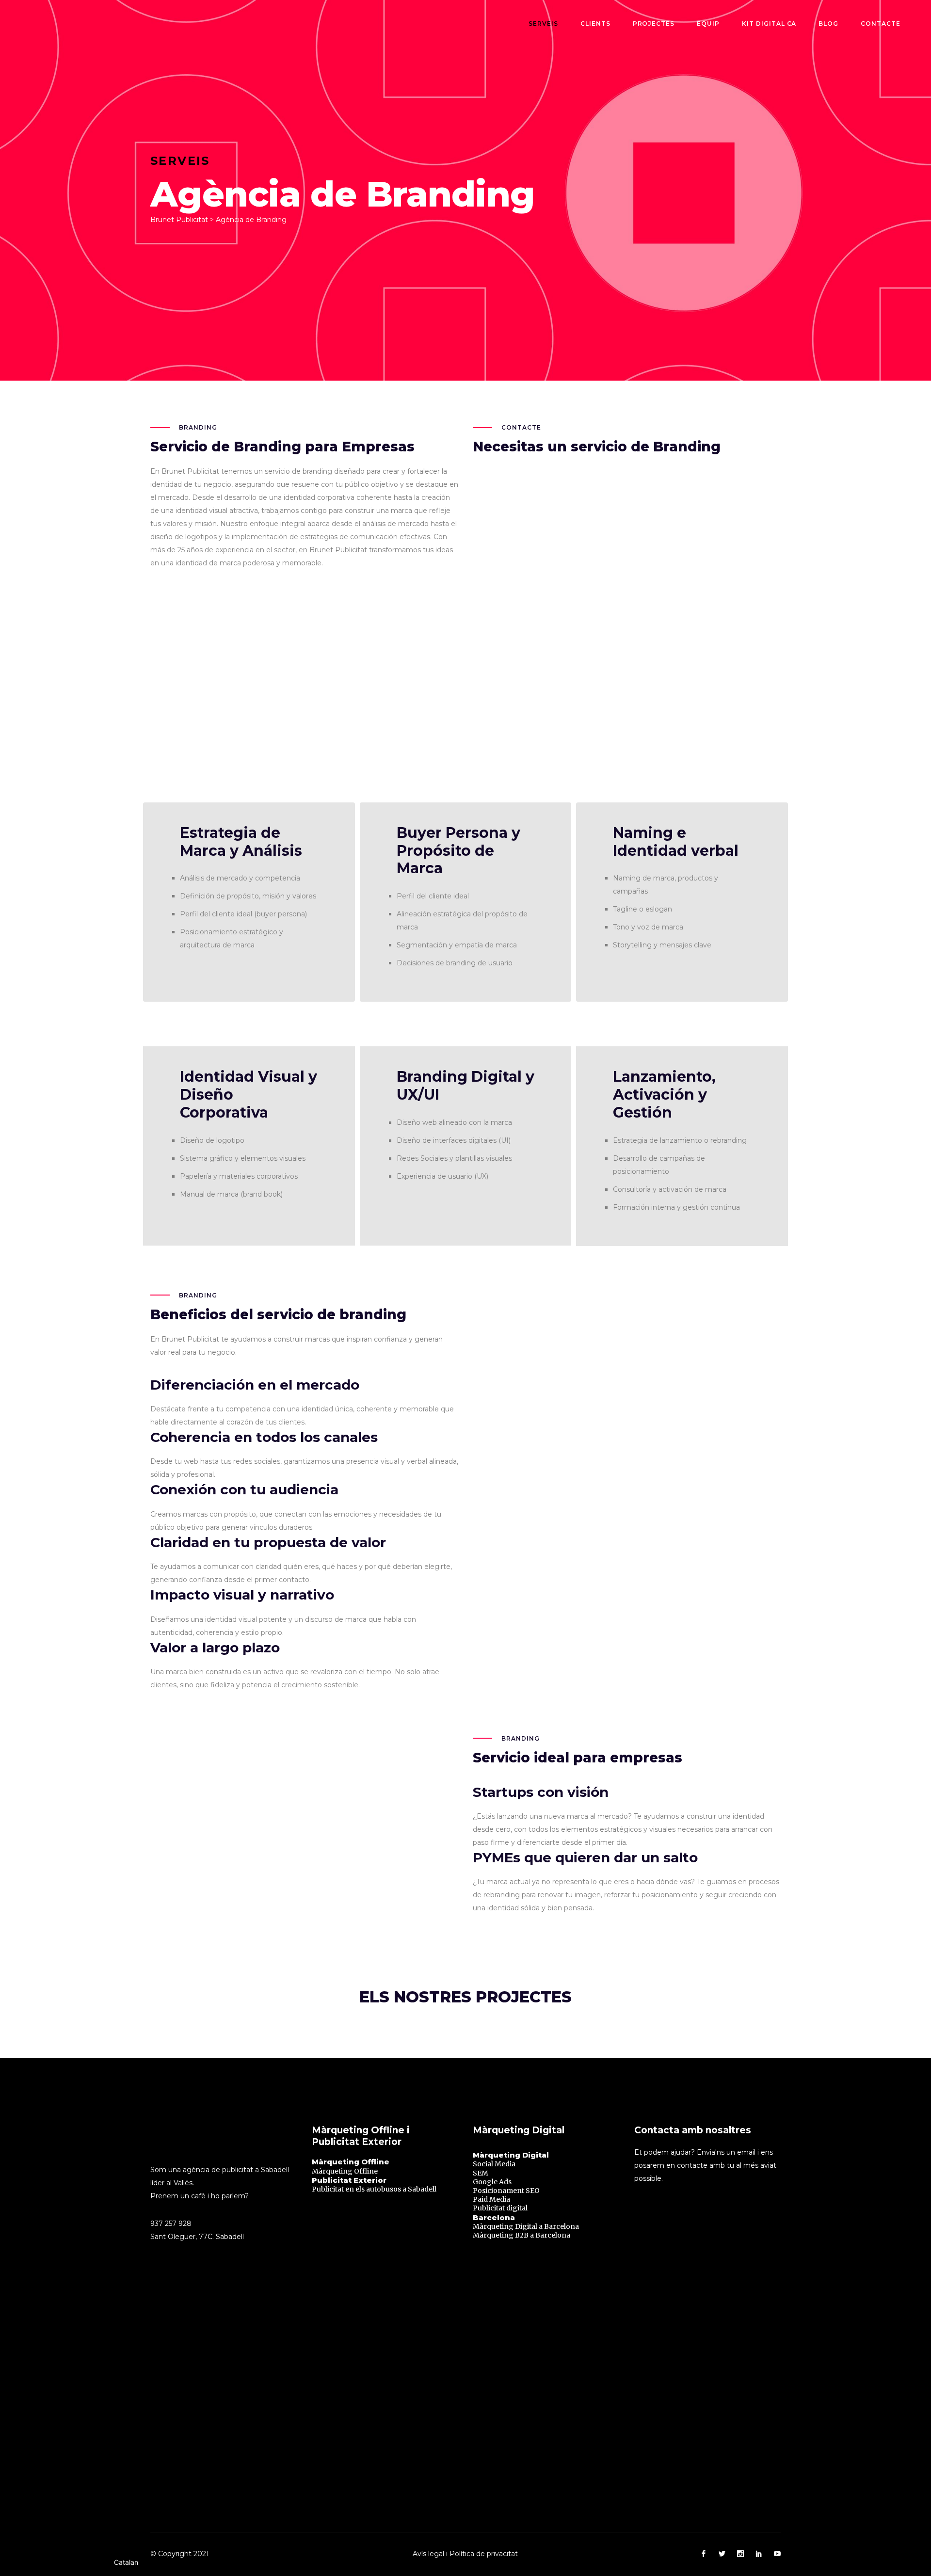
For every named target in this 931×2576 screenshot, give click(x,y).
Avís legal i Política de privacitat (465, 2554)
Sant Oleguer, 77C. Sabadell (197, 2237)
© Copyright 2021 (180, 2554)
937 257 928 (171, 2224)
